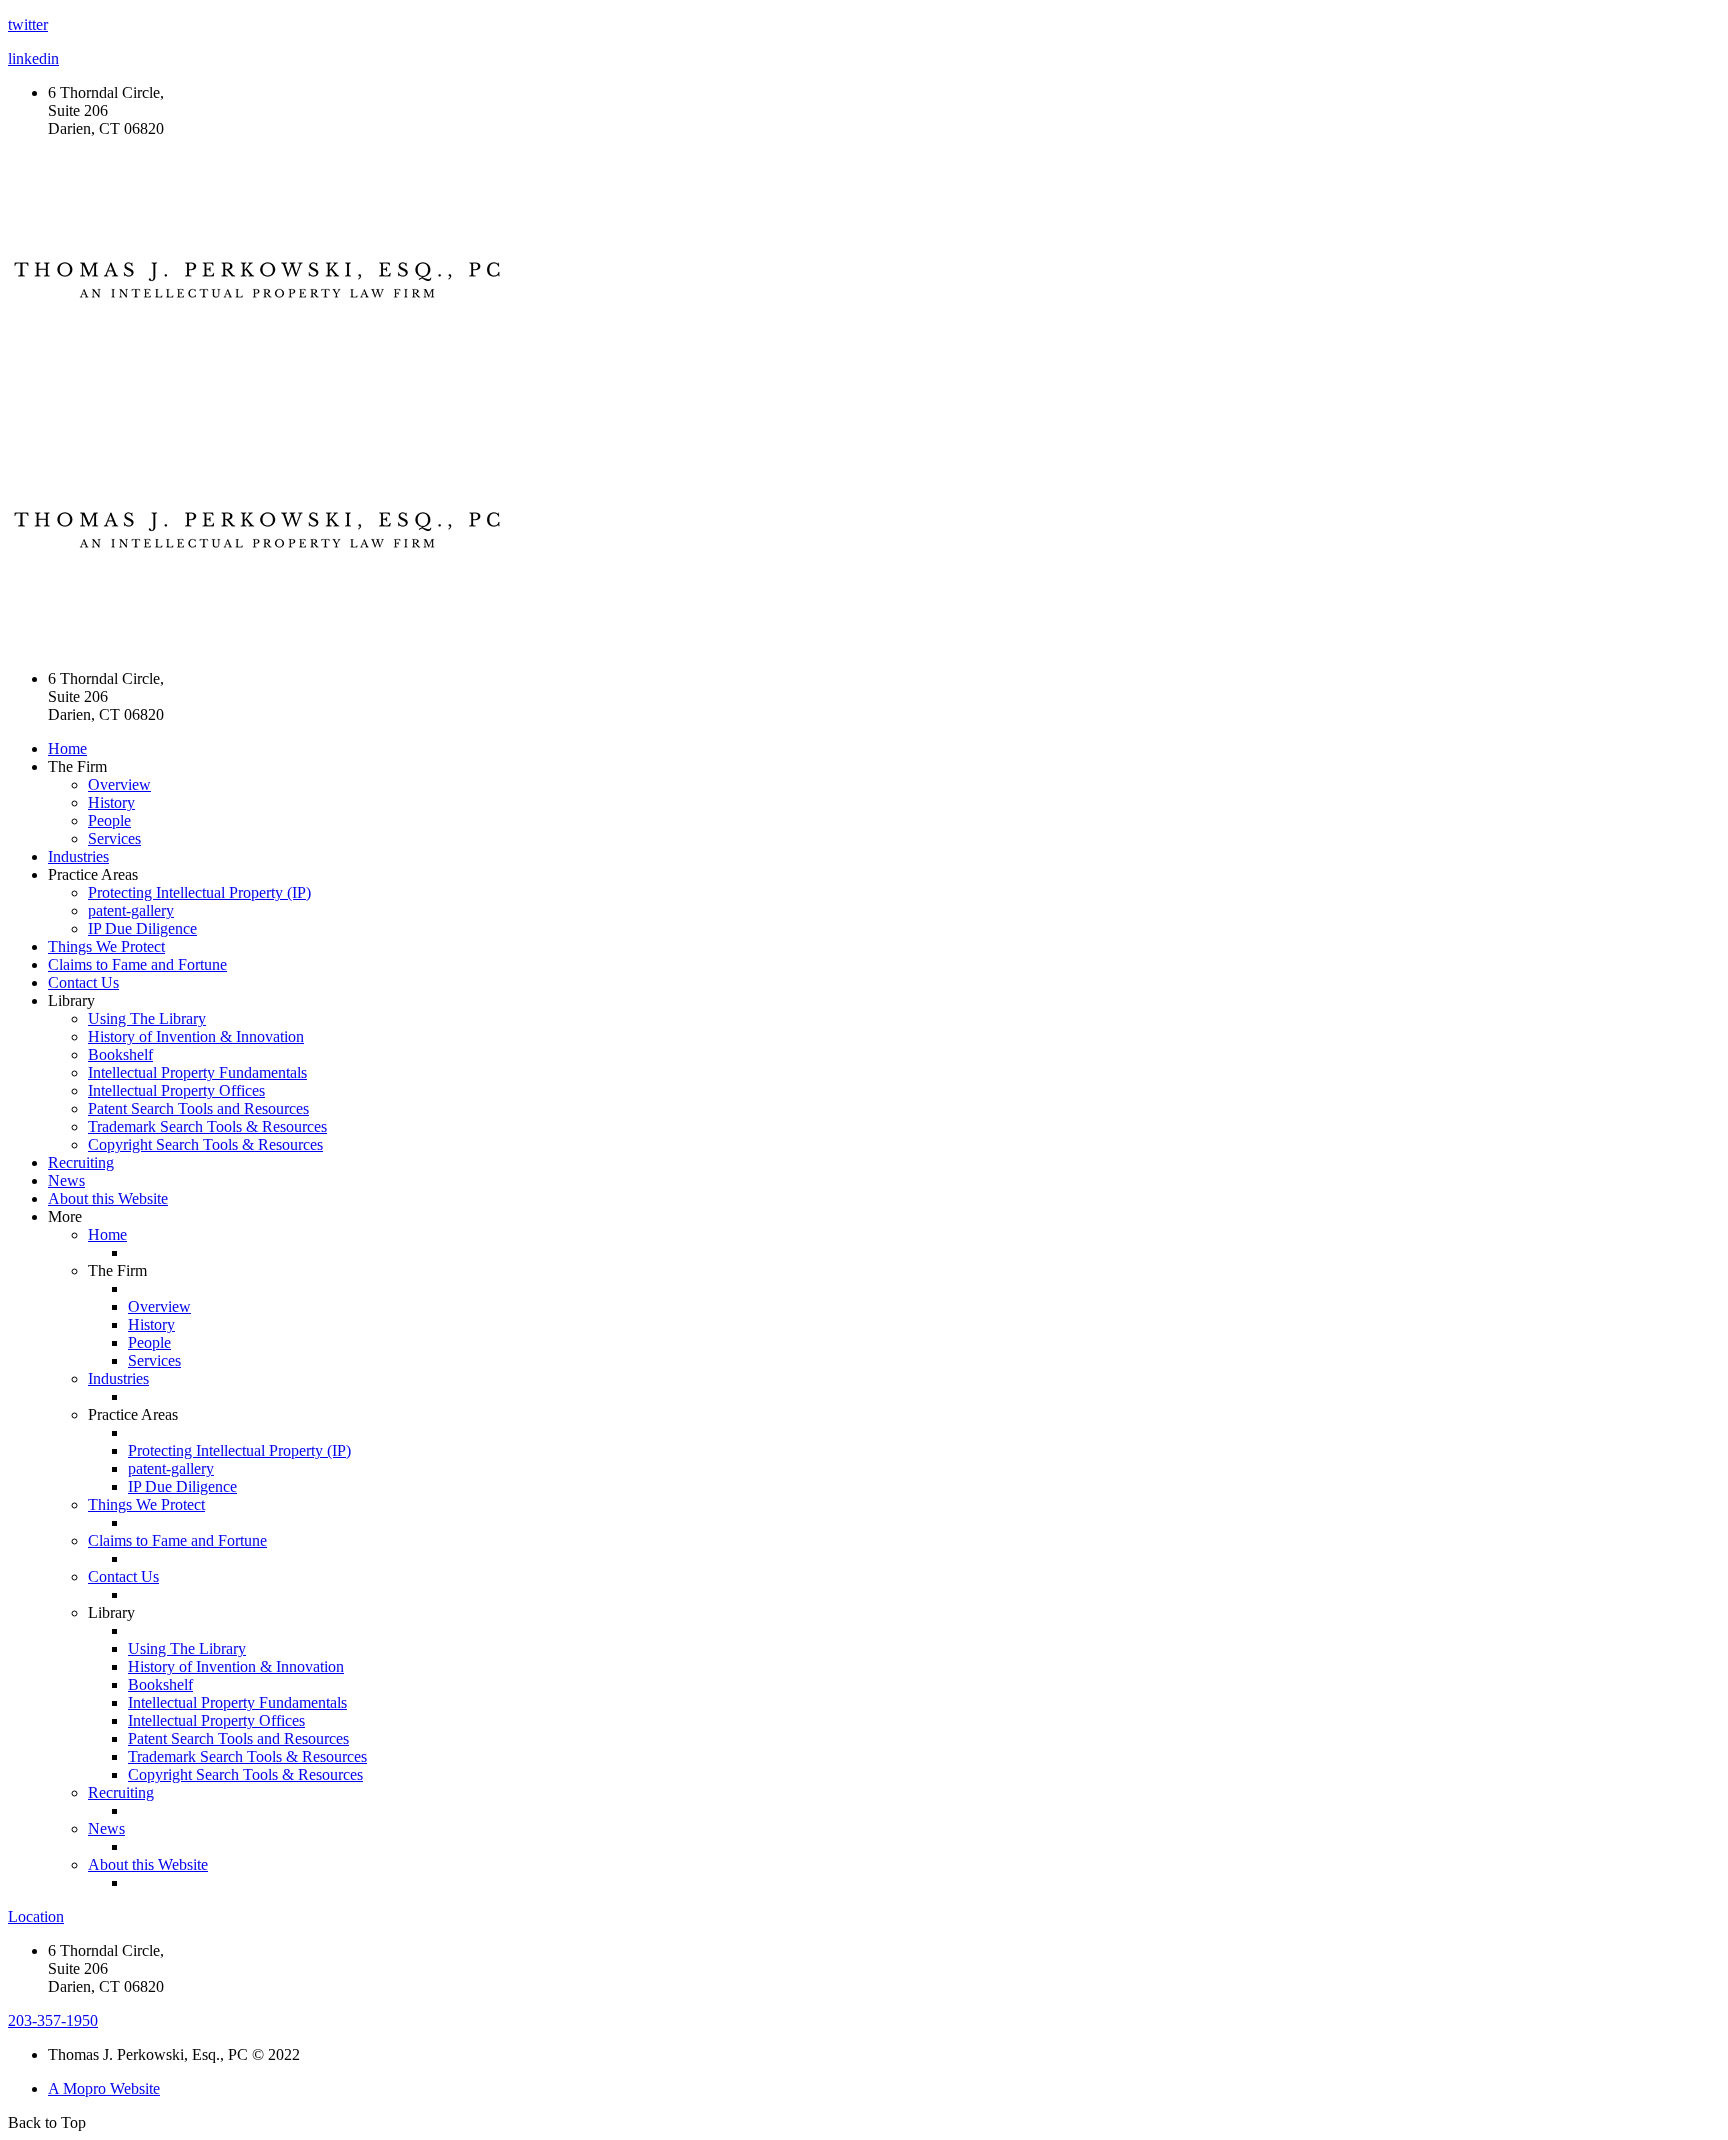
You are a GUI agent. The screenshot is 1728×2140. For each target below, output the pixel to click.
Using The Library (147, 1018)
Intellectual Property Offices (176, 1090)
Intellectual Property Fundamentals (197, 1072)
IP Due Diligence (142, 928)
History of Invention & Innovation (196, 1036)
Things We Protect (106, 946)
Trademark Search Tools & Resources (207, 1126)
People (109, 820)
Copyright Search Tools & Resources (205, 1144)
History (111, 802)
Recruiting (81, 1162)
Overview (119, 784)
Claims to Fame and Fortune (137, 964)
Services (114, 838)
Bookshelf (120, 1054)
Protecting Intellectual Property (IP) (199, 892)
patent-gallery (131, 910)
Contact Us (83, 982)
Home (67, 748)
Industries (78, 856)
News (66, 1180)
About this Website (108, 1198)
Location (36, 1916)
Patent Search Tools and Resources (198, 1108)
